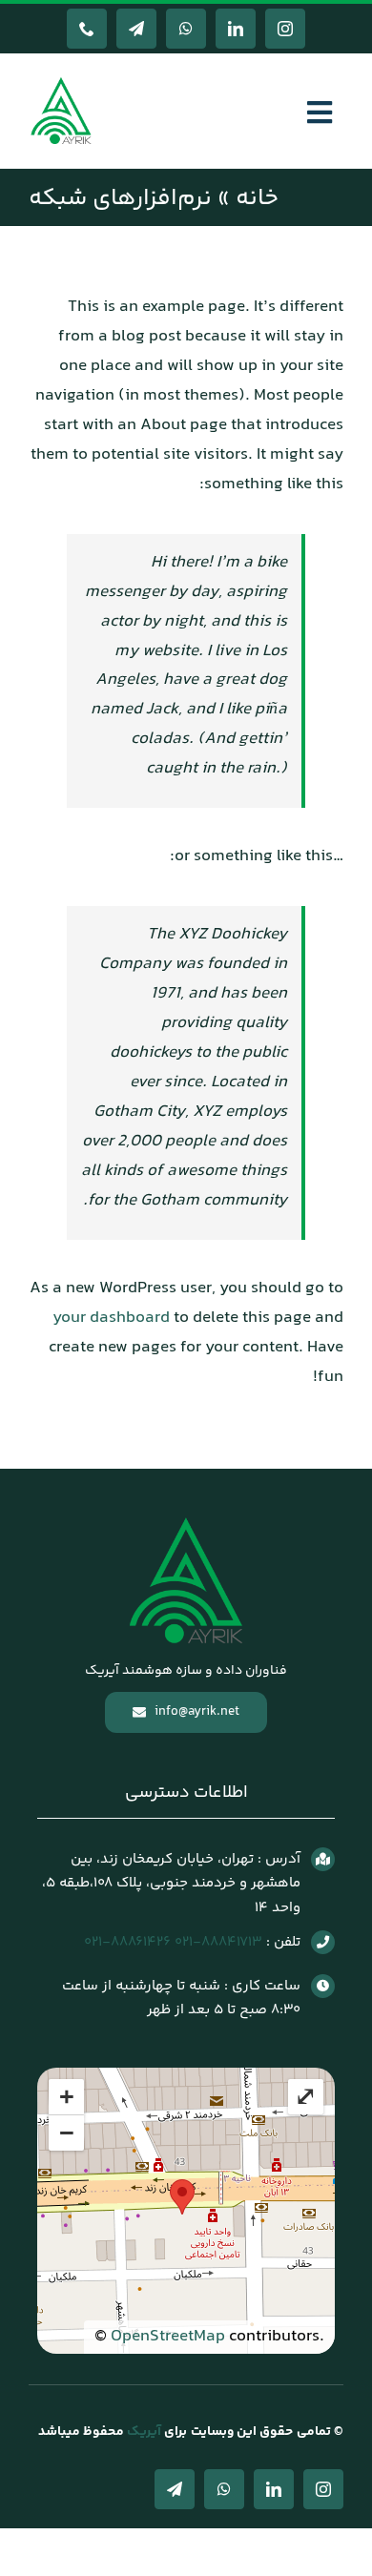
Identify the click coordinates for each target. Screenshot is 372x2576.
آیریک (143, 2432)
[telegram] (136, 29)
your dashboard (111, 1318)
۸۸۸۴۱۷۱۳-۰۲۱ (218, 1942)
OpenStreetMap (168, 2337)
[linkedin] (236, 29)
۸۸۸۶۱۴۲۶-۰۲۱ (127, 1942)
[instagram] (285, 29)
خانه (257, 199)
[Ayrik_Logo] (61, 81)
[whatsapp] (186, 29)
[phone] (87, 29)
